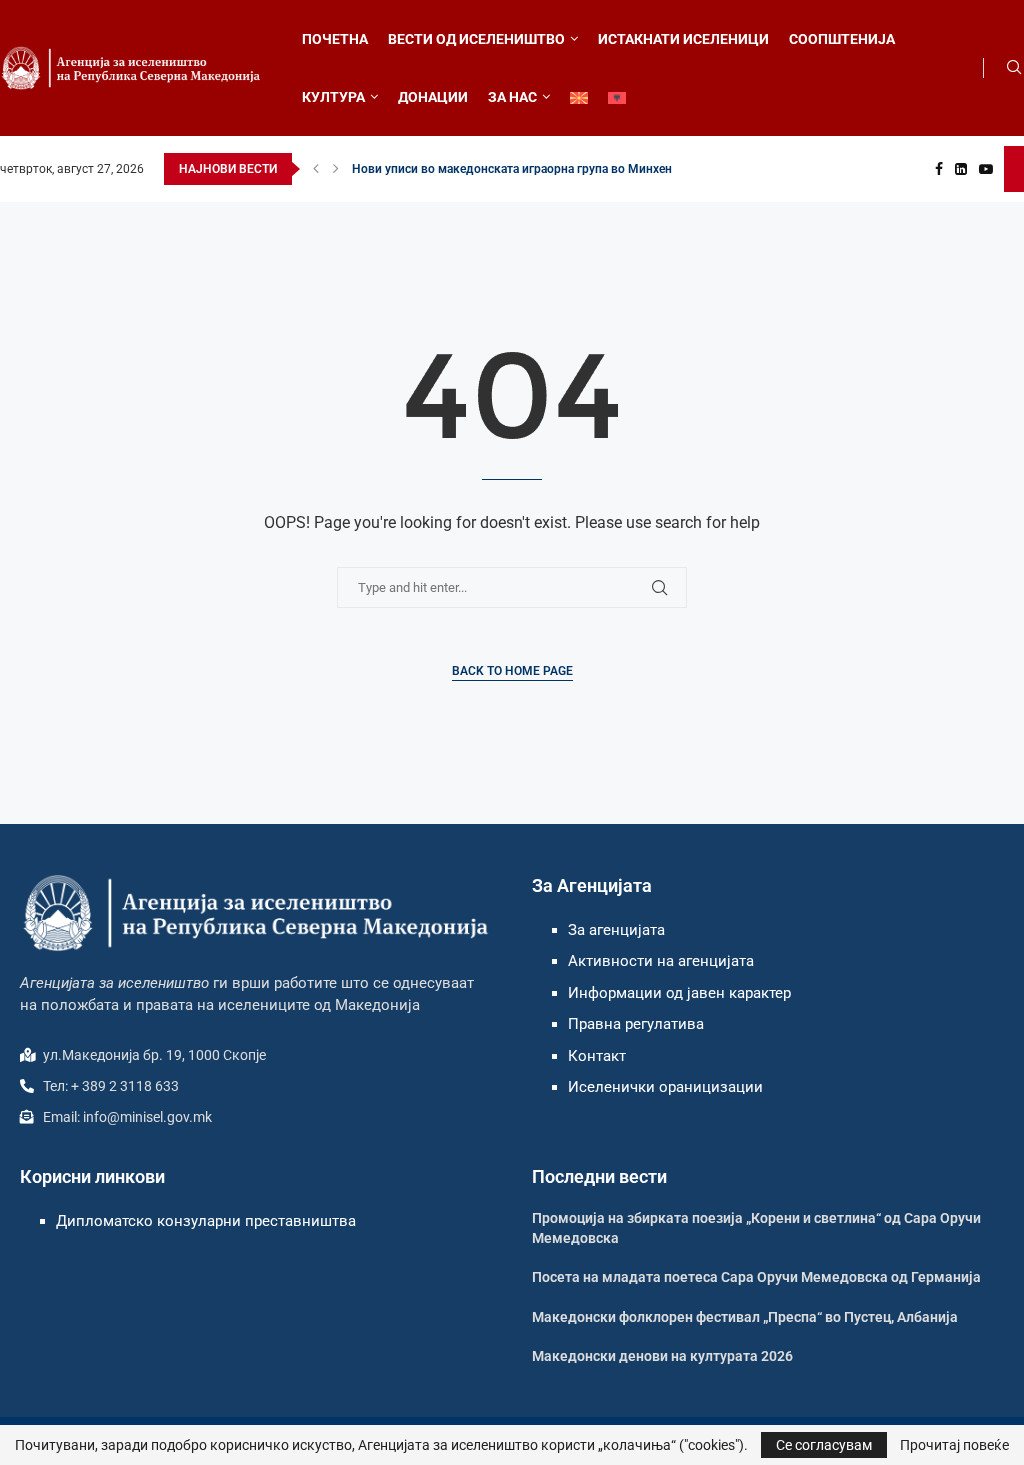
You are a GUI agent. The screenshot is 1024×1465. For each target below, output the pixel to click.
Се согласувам (824, 1445)
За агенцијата (616, 930)
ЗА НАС (512, 97)
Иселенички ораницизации (665, 1087)
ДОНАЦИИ (433, 97)
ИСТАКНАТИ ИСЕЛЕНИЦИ (683, 39)
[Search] (1014, 68)
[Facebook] (939, 169)
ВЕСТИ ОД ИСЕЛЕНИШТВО (476, 39)
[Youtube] (986, 169)
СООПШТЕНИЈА (842, 39)
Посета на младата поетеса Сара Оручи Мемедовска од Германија (756, 1277)
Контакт (597, 1056)
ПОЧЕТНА (335, 39)
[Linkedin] (961, 169)
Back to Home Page (512, 671)
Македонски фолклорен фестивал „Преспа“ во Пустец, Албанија (745, 1317)
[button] (316, 169)
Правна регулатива (636, 1024)
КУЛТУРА (333, 97)
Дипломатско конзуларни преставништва (206, 1221)
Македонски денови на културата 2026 (662, 1356)
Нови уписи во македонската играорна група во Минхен (512, 169)
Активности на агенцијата (661, 961)
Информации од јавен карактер (679, 993)
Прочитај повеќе (954, 1445)
